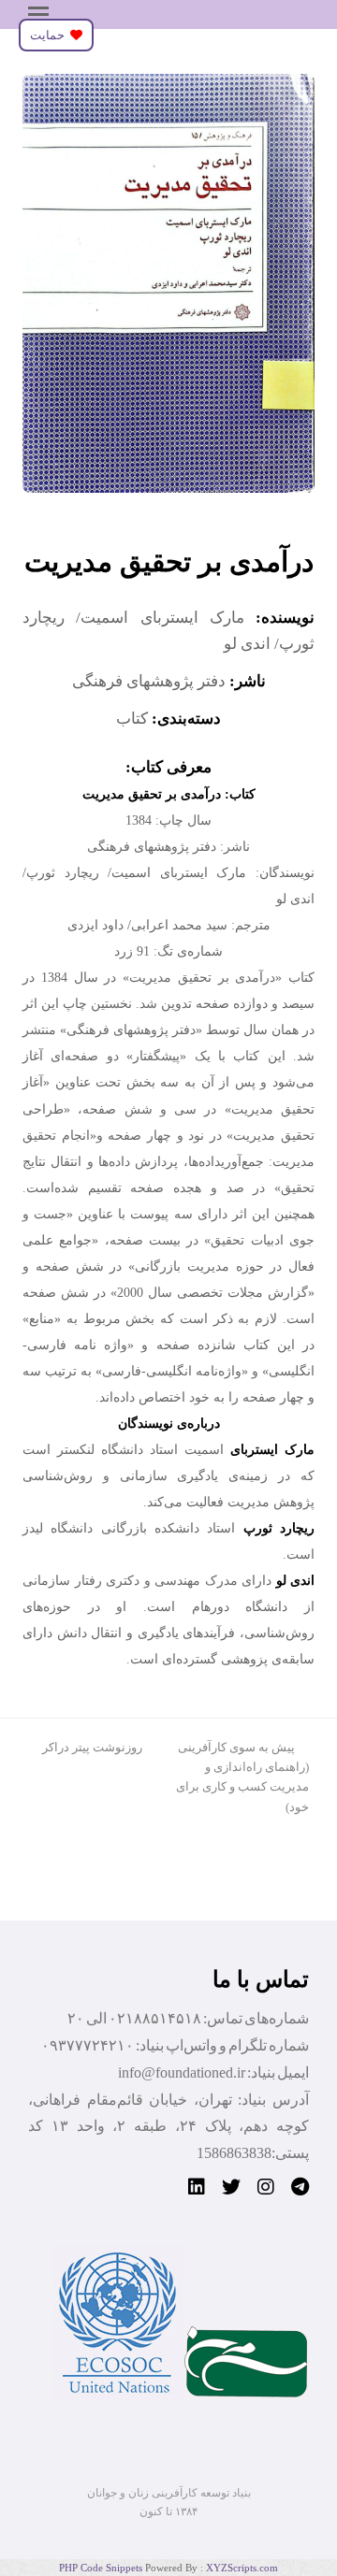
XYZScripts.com (242, 2568)
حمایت (50, 35)
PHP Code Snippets (101, 2568)
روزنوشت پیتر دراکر (92, 1747)
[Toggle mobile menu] (38, 15)
